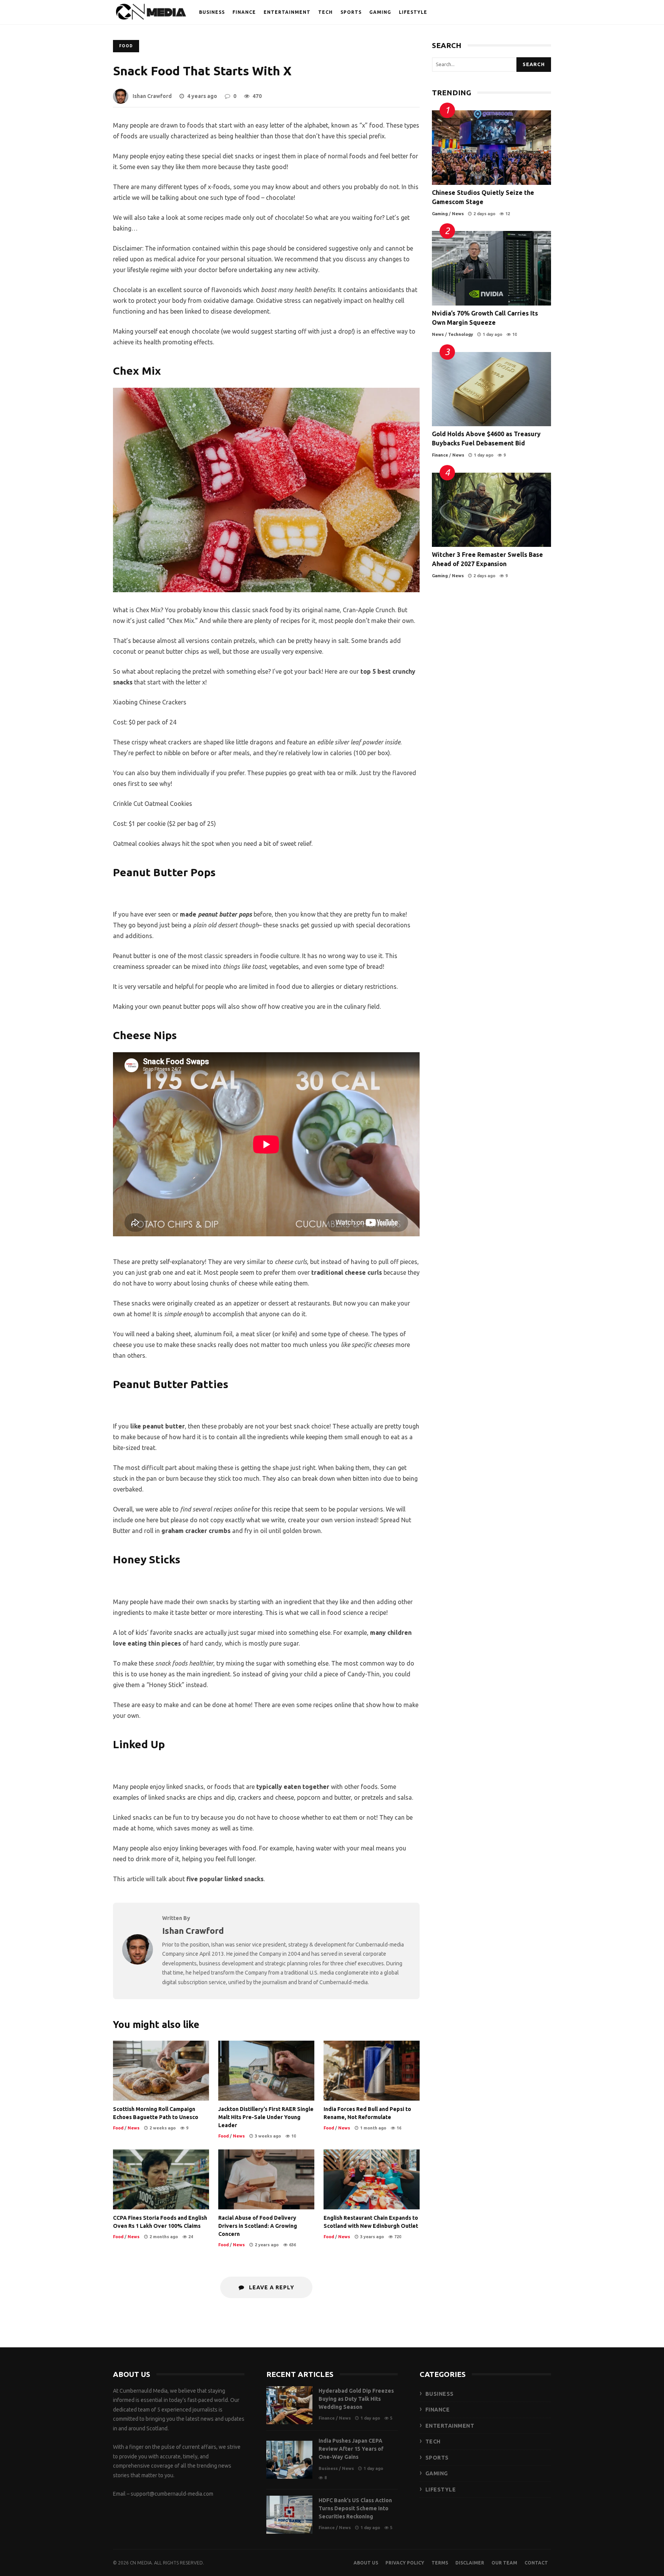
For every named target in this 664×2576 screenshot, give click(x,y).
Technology (461, 334)
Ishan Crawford (152, 96)
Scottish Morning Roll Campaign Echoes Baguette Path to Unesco (161, 2071)
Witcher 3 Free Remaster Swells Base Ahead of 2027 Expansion (491, 510)
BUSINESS (212, 12)
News (134, 2128)
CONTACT (536, 2563)
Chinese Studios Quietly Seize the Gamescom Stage (491, 148)
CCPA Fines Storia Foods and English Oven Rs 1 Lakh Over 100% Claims (161, 2179)
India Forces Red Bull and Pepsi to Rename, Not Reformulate (372, 2071)
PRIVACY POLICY (405, 2563)
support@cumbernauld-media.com (172, 2494)
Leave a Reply (271, 2287)
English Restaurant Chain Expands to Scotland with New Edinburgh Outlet (372, 2179)
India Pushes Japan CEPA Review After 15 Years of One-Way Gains (289, 2460)
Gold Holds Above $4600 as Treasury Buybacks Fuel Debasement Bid (491, 389)
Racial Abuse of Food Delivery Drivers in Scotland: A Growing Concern (266, 2179)
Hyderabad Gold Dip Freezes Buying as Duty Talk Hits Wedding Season (289, 2405)
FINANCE (244, 12)
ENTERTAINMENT (287, 12)
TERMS (440, 2563)
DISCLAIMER (470, 2563)
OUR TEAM (504, 2563)
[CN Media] (151, 14)
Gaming (440, 214)
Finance (440, 455)
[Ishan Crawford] (138, 1962)
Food (126, 46)
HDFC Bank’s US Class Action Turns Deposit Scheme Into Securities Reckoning (289, 2515)
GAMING (380, 12)
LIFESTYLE (413, 12)
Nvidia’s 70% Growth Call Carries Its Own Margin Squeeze (491, 268)
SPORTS (351, 12)
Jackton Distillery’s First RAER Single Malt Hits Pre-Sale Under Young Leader (266, 2071)
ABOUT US (366, 2563)
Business (328, 2468)
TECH (325, 12)
